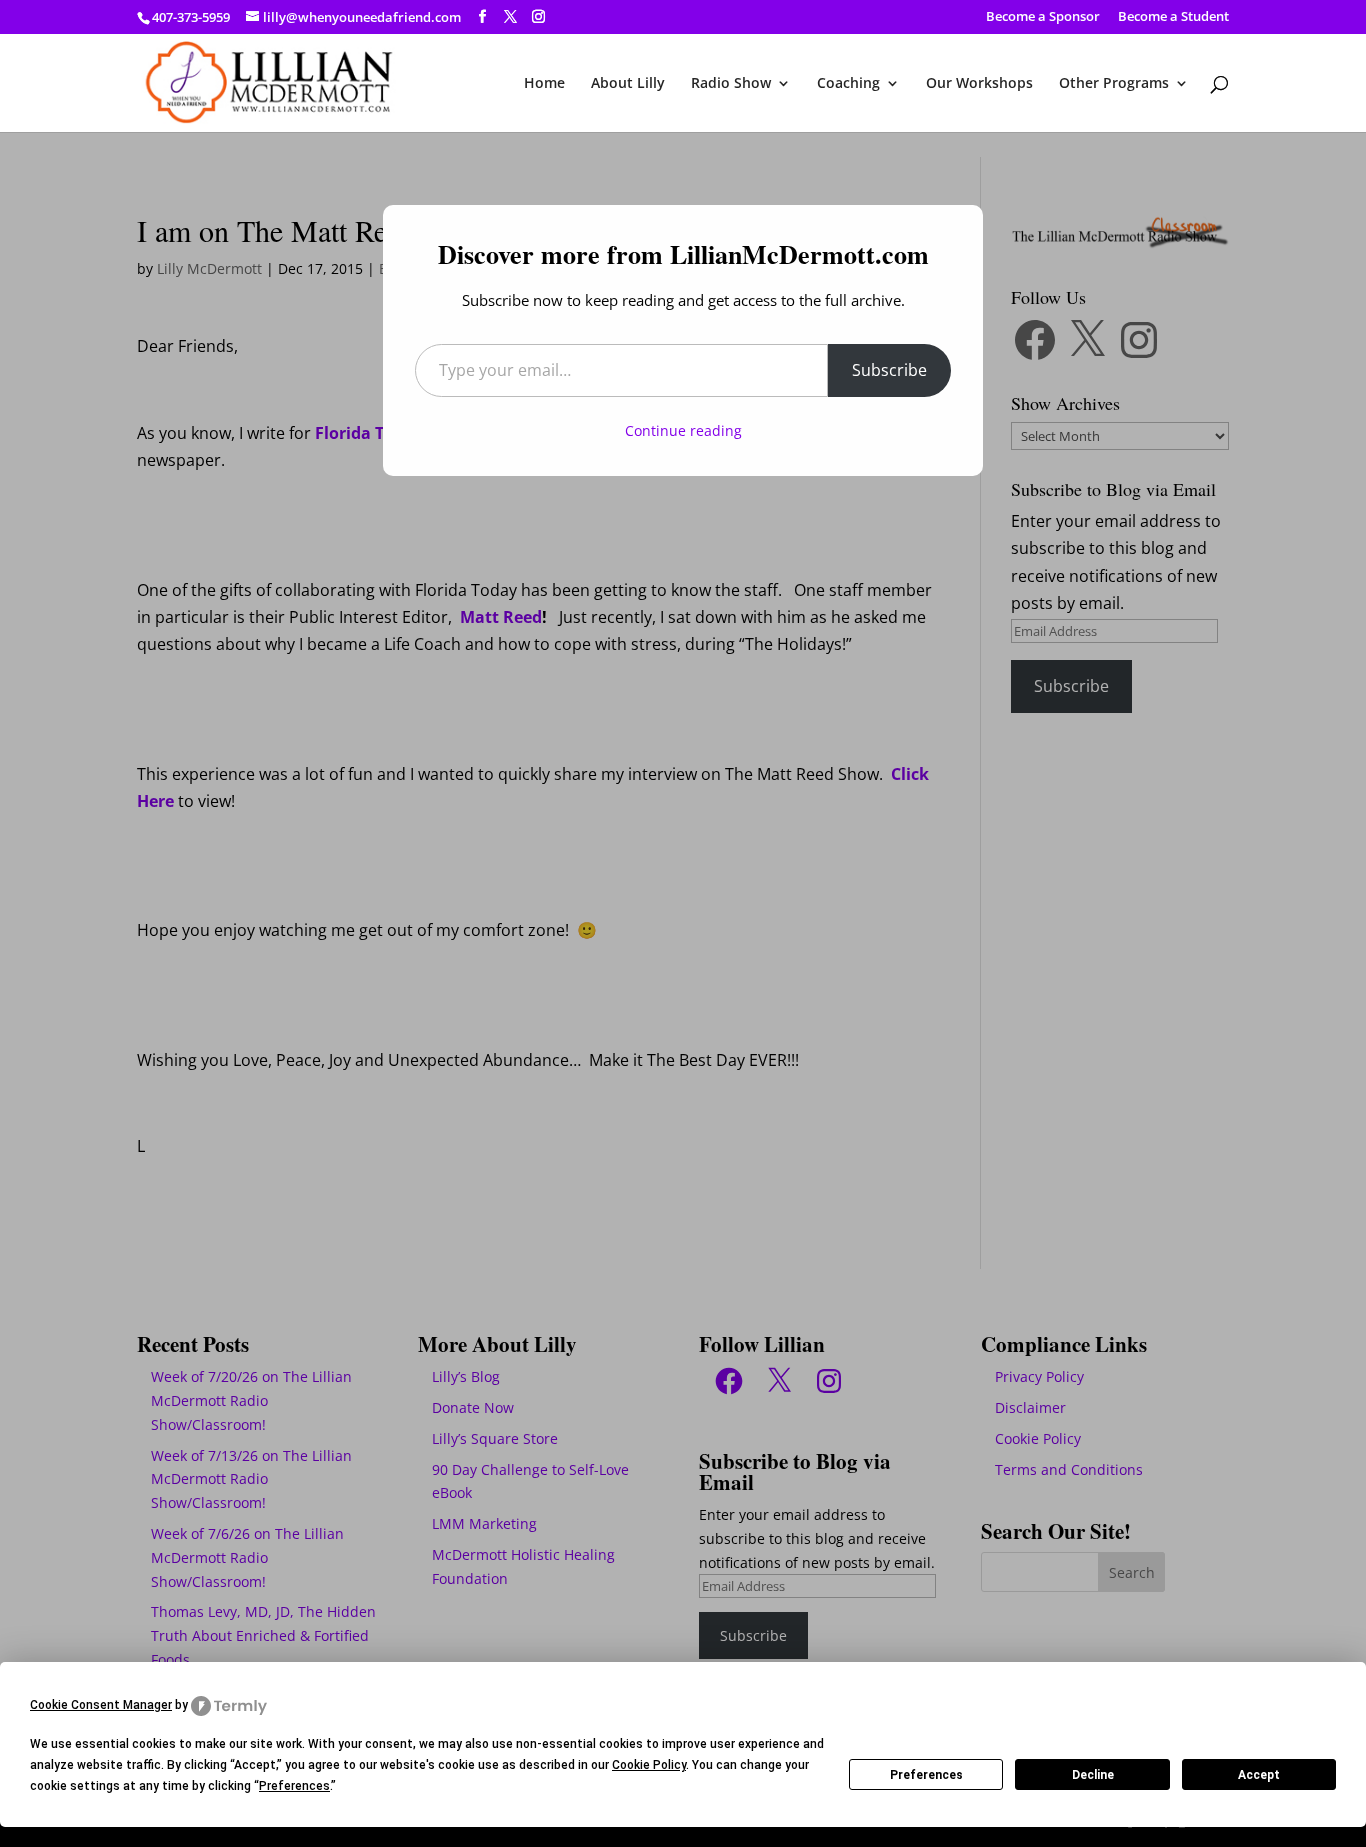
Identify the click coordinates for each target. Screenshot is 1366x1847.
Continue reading (683, 430)
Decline (1093, 1775)
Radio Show (731, 84)
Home (544, 84)
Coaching (848, 84)
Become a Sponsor (1043, 17)
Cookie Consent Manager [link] (101, 1705)
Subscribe (889, 370)
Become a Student (1173, 17)
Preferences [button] (294, 1786)
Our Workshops (979, 84)
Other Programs (1114, 84)
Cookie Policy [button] (649, 1765)
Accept (1259, 1775)
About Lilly (628, 84)
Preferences (926, 1775)
